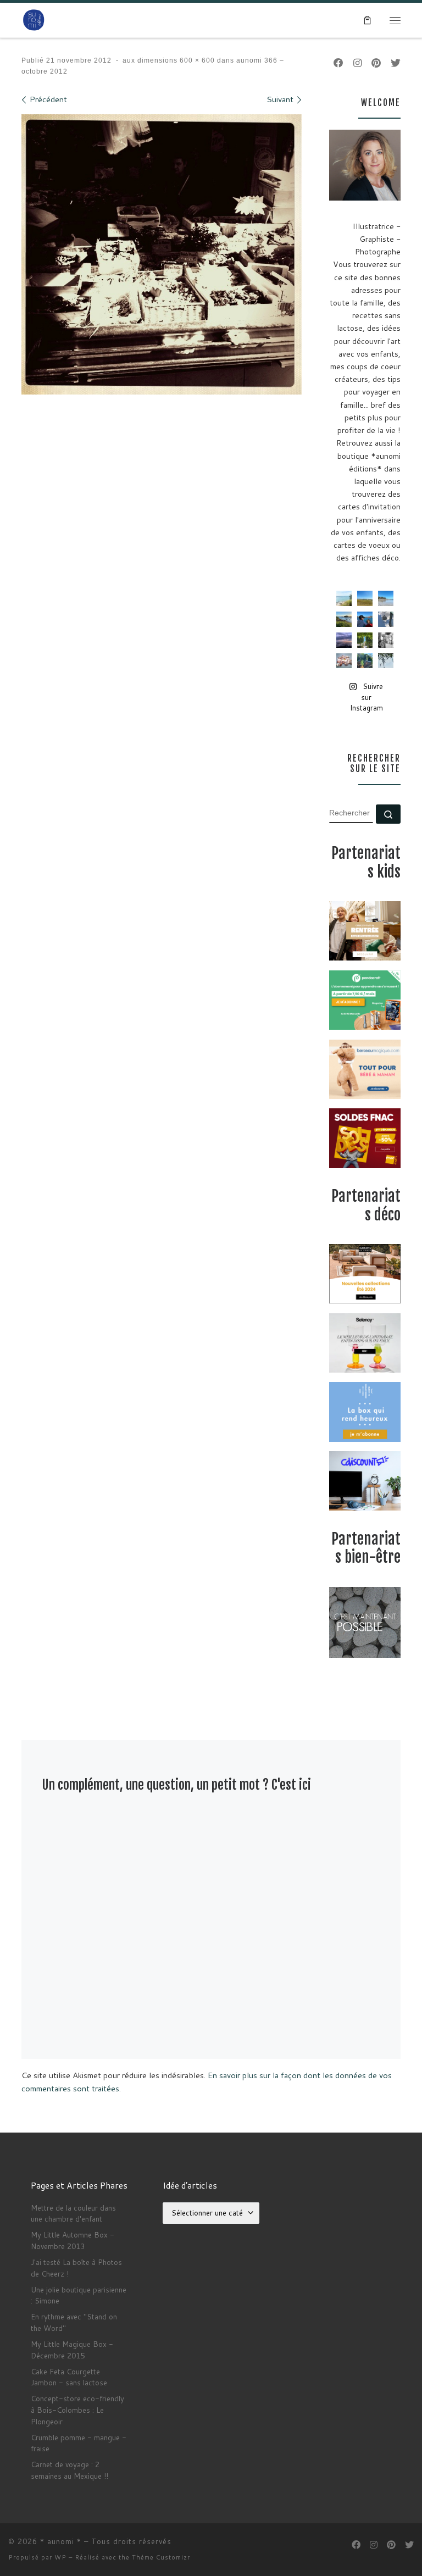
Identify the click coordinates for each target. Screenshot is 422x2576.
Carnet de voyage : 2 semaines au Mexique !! (70, 2470)
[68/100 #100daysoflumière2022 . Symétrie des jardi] (365, 640)
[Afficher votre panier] (367, 20)
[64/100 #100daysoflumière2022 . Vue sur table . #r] (386, 619)
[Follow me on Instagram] (357, 63)
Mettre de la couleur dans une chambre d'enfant (73, 2213)
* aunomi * (61, 2541)
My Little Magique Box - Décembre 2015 (72, 2350)
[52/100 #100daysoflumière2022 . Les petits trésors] (344, 661)
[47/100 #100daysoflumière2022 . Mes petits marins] (365, 619)
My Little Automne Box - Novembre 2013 (73, 2240)
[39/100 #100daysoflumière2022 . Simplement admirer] (344, 640)
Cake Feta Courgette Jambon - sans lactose (69, 2377)
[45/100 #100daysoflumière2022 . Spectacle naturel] (344, 619)
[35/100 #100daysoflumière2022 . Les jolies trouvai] (386, 640)
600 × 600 (196, 60)
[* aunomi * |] (34, 20)
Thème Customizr (161, 2557)
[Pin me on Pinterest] (376, 63)
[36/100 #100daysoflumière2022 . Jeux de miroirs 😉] (365, 661)
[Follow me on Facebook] (338, 63)
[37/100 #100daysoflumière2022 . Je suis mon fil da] (344, 598)
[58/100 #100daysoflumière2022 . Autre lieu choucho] (386, 661)
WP (60, 2557)
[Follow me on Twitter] (396, 63)
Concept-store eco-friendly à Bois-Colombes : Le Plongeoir (77, 2410)
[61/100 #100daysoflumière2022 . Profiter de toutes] (365, 598)
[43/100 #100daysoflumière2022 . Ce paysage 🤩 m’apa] (386, 598)
